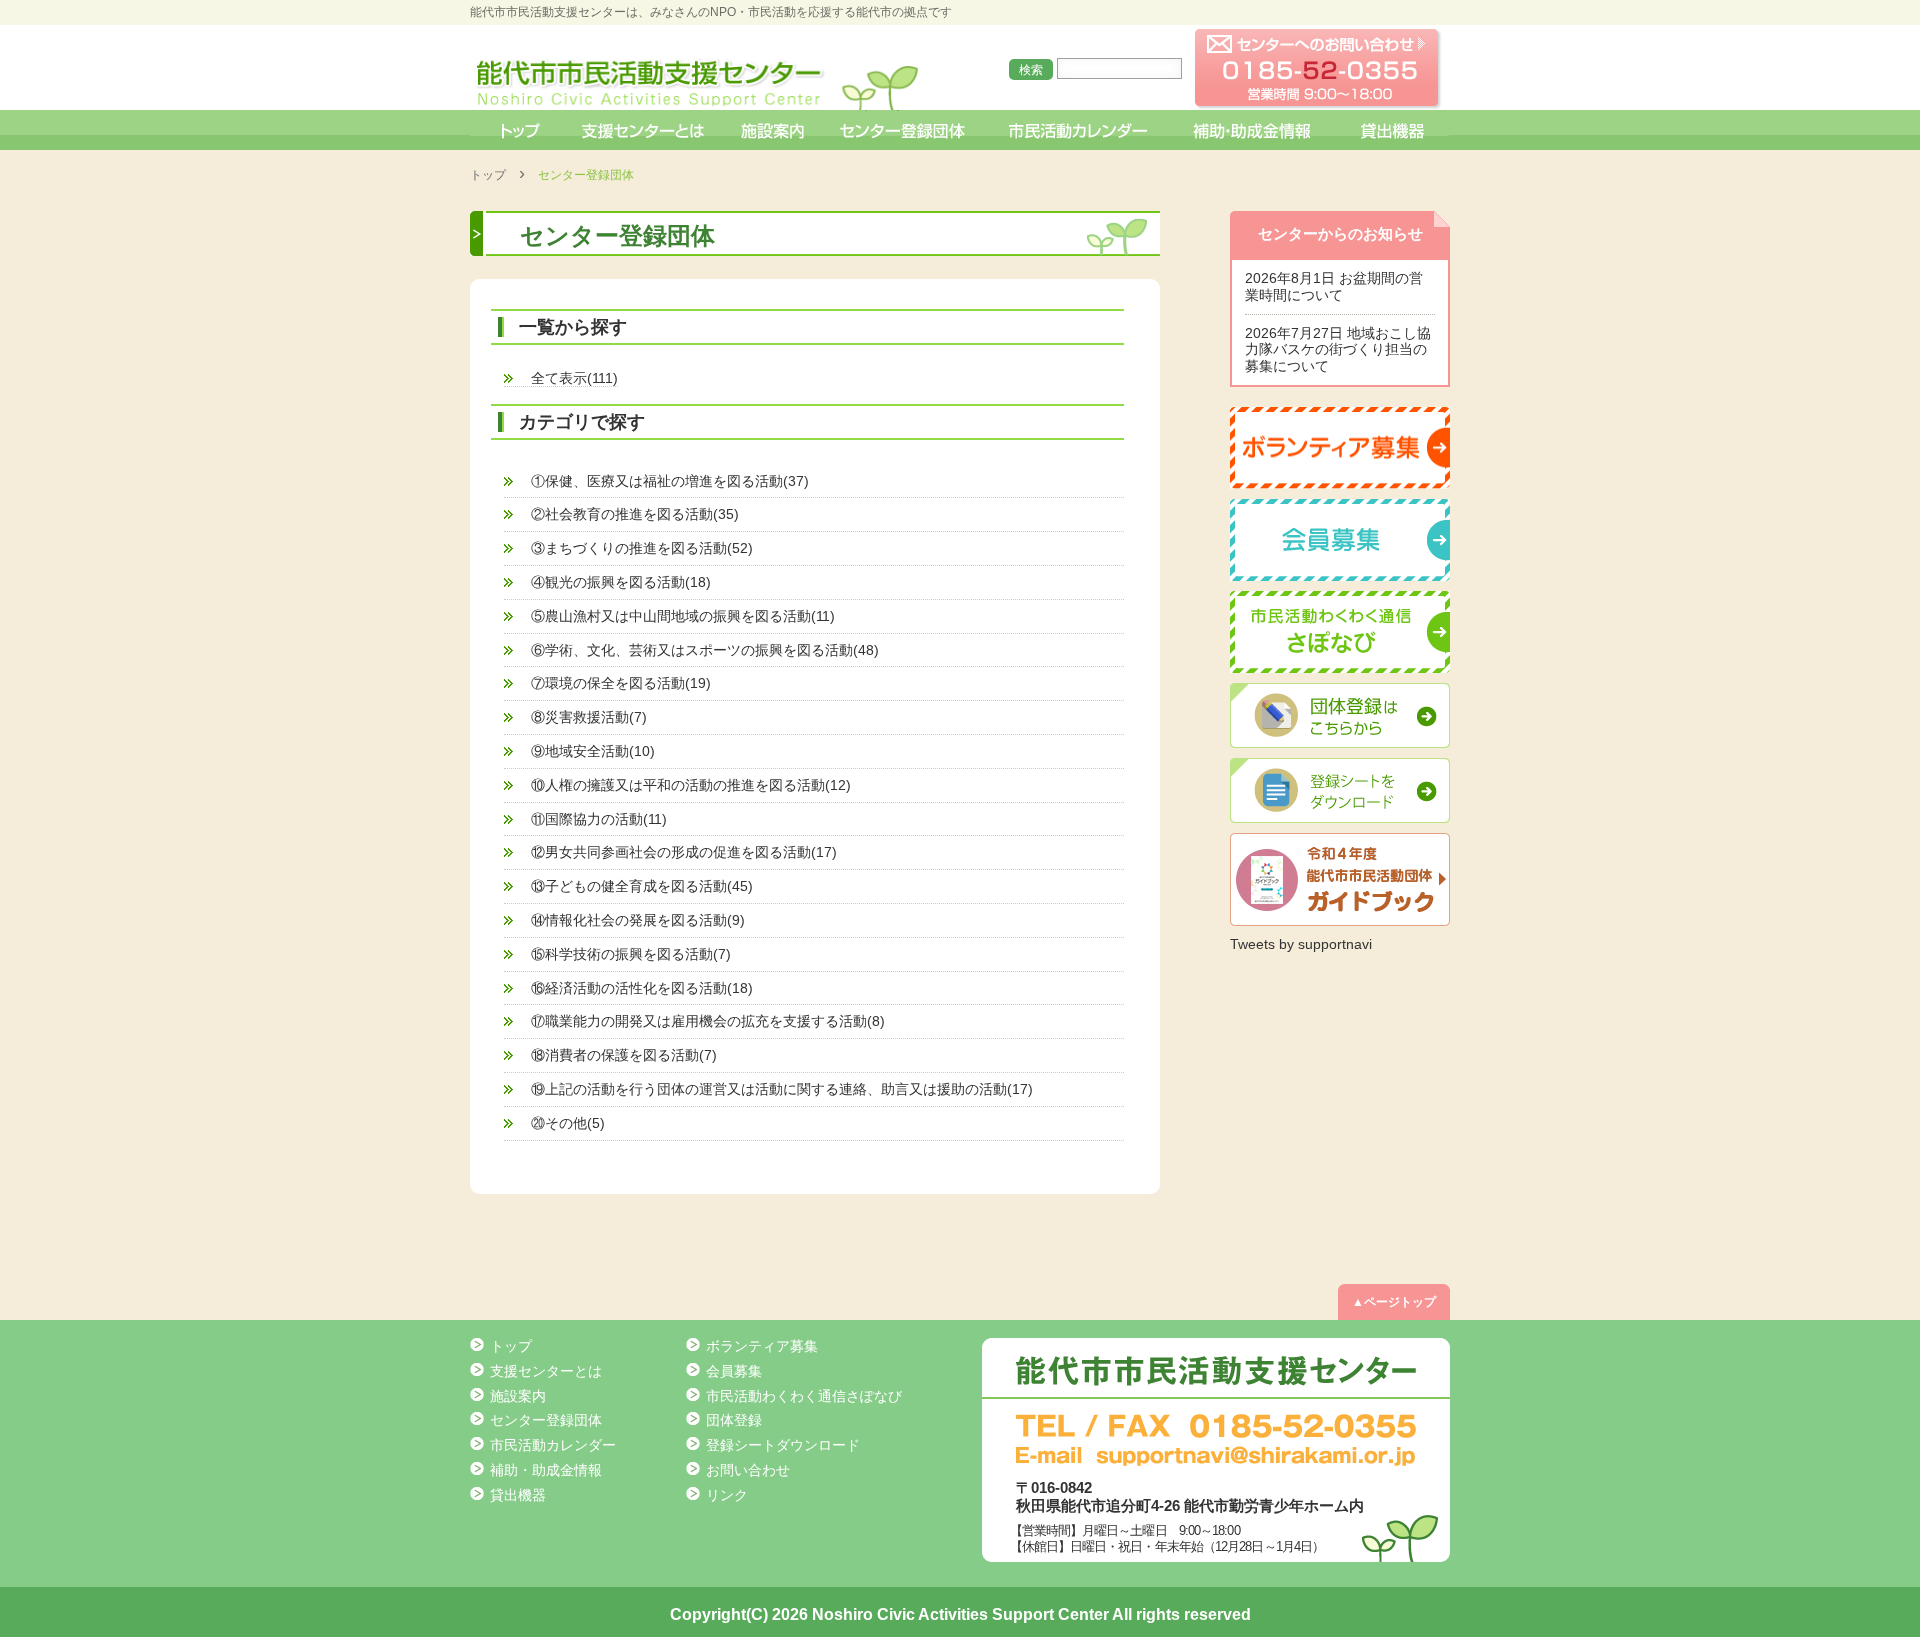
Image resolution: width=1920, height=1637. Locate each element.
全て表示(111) (574, 378)
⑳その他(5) (568, 1123)
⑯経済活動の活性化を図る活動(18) (642, 988)
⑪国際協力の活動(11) (599, 819)
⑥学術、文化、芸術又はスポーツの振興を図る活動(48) (705, 650)
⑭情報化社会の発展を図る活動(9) (638, 920)
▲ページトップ (1394, 1302)
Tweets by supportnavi (1301, 944)
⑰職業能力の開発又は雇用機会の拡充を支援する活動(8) (708, 1021)
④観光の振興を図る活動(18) (621, 582)
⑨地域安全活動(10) (593, 751)
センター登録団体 (904, 130)
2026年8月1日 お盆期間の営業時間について (1334, 286)
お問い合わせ (748, 1470)
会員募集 (734, 1371)
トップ (518, 130)
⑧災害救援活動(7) (589, 717)
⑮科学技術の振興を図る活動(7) (631, 954)
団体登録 (734, 1420)
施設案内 (774, 130)
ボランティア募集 (762, 1346)
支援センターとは (643, 130)
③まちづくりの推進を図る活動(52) (642, 548)
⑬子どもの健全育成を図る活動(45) (642, 886)
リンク (727, 1495)
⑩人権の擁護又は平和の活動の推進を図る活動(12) (691, 785)
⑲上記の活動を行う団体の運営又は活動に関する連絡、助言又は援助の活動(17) (782, 1089)
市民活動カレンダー (1077, 130)
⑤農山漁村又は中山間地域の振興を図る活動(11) (683, 616)
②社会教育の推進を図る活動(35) (635, 514)
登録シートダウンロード (783, 1445)
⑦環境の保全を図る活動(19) (621, 683)
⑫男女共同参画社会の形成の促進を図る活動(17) (684, 852)
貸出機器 (1392, 130)
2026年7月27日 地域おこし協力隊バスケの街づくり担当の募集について (1338, 350)
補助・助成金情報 (1254, 130)
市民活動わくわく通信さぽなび (804, 1396)
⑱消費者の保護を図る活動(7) (624, 1055)
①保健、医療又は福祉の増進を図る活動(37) (670, 481)
